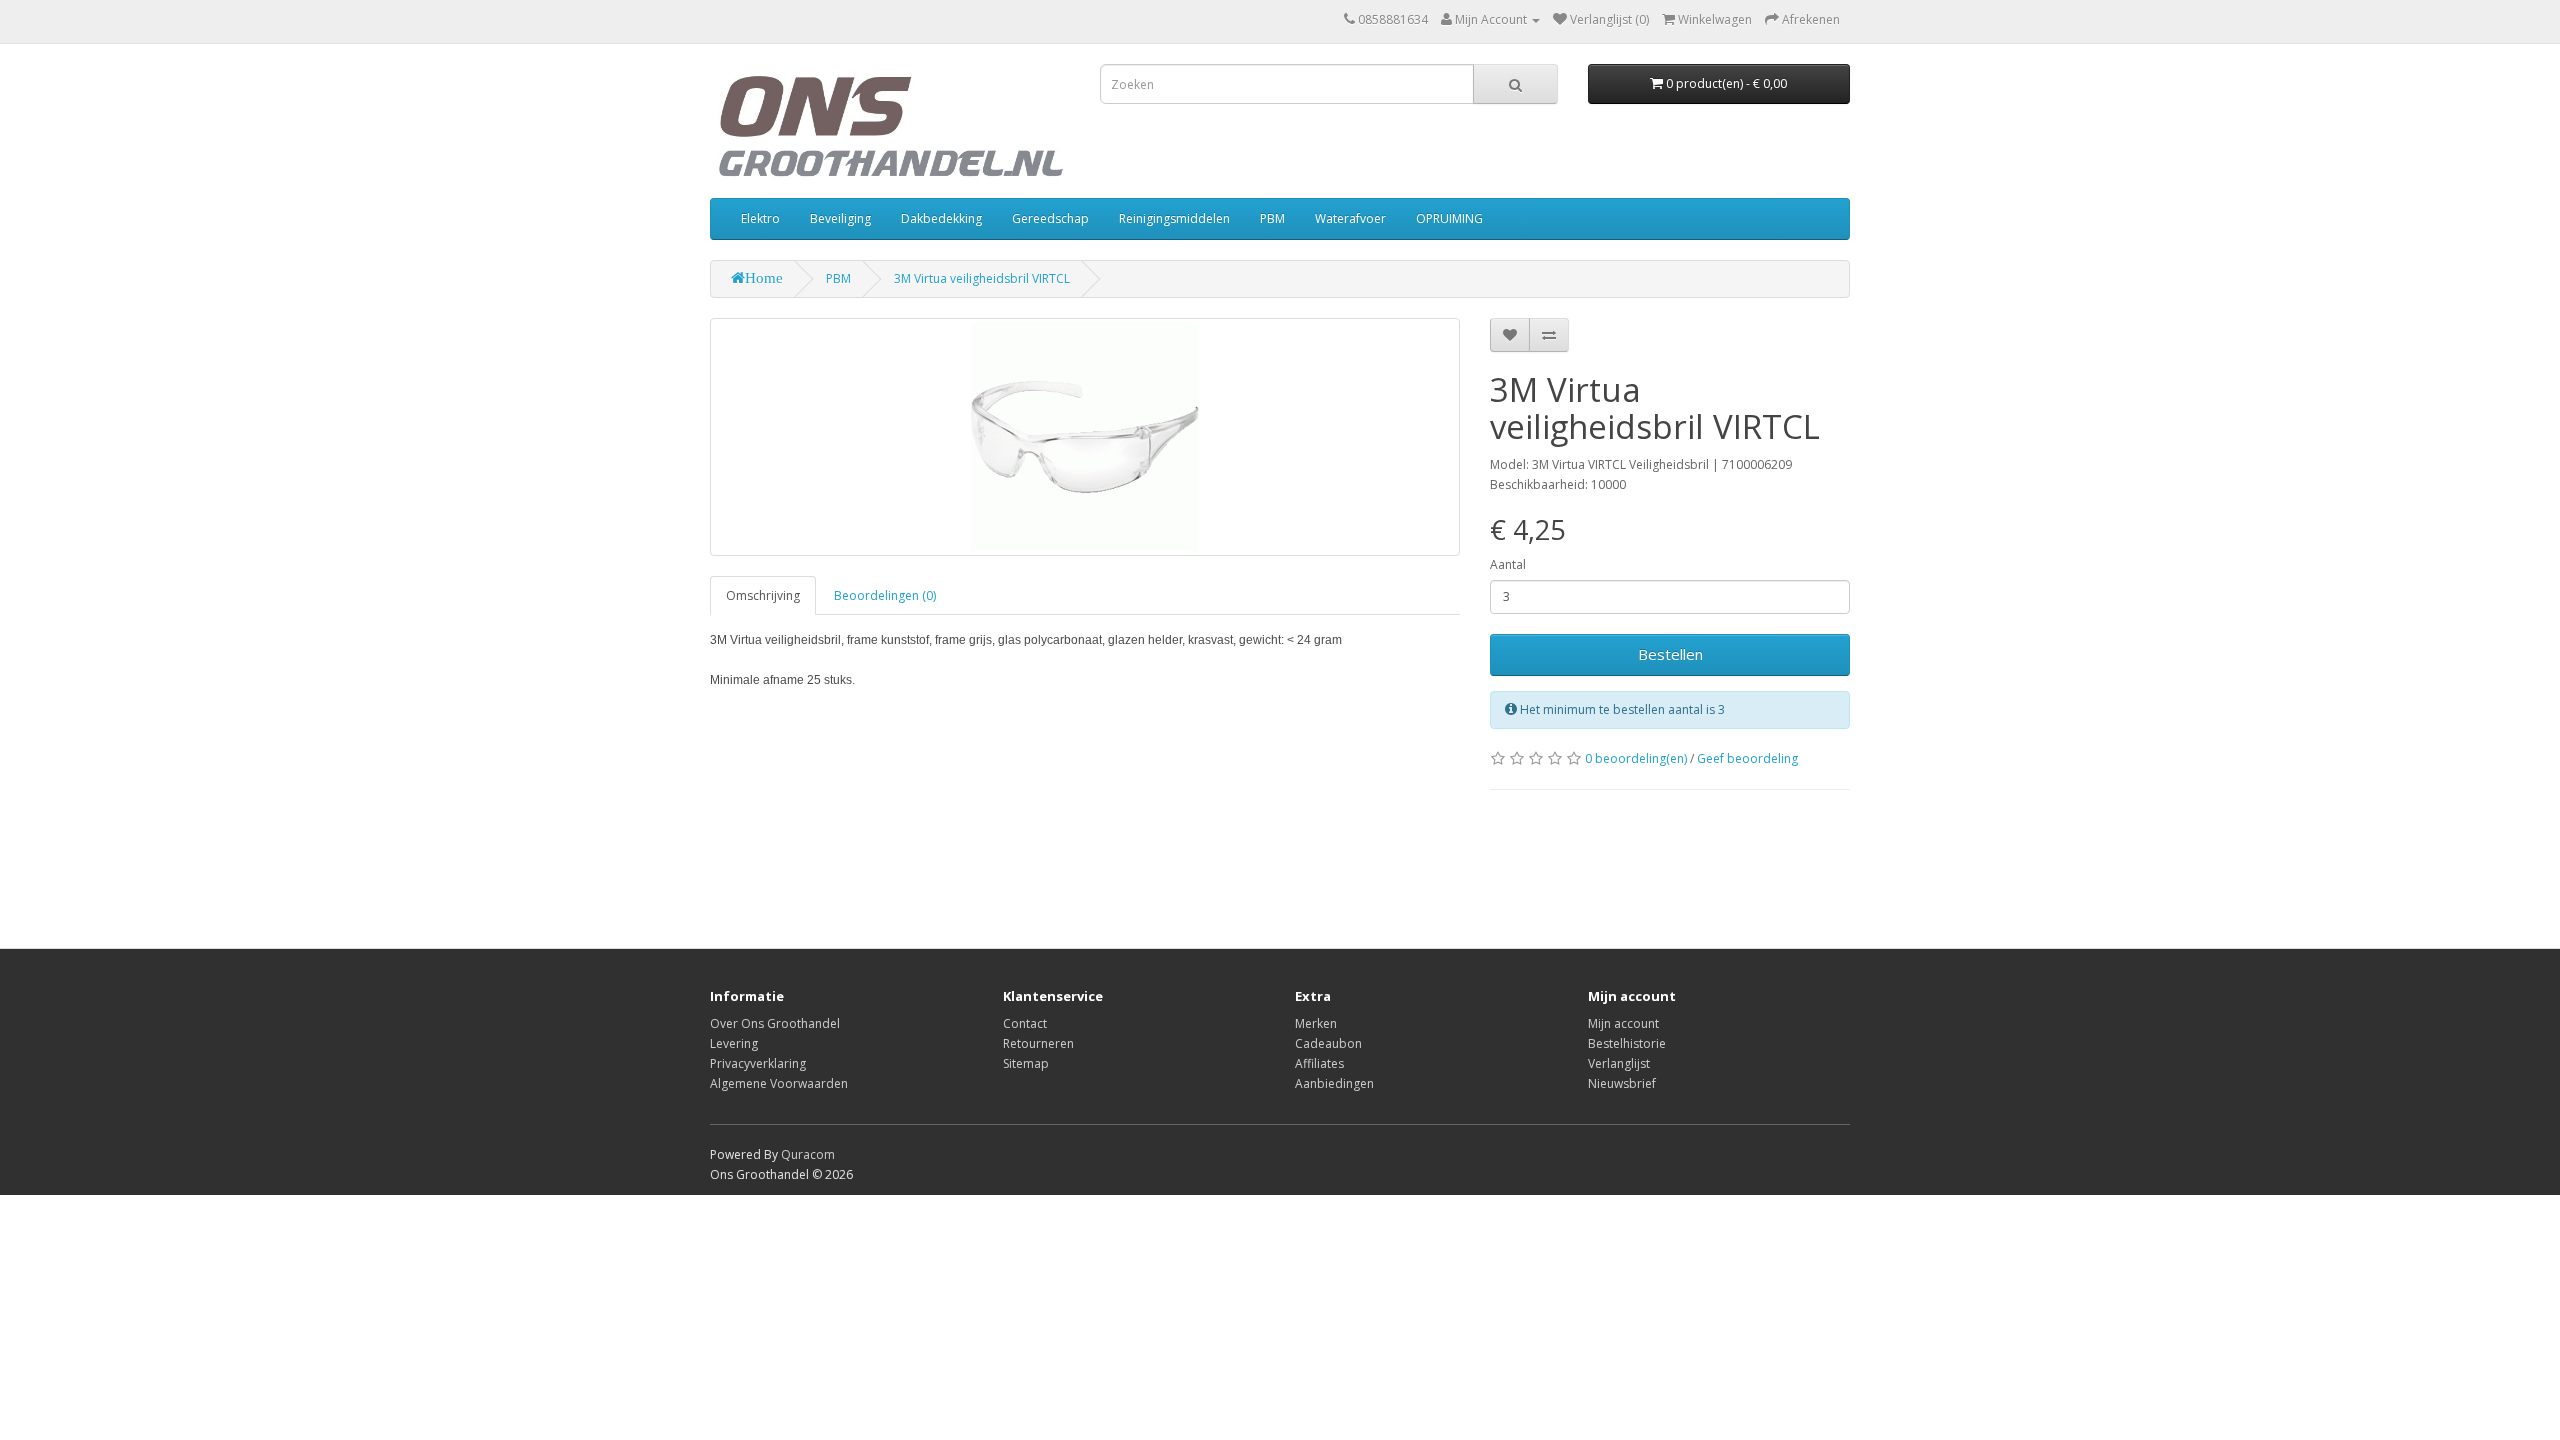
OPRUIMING (1449, 218)
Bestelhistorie (1627, 1043)
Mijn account (1623, 1023)
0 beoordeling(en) (1636, 758)
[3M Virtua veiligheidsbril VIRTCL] (1085, 437)
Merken (1316, 1023)
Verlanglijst (1619, 1063)
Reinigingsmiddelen (1174, 218)
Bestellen (1670, 654)
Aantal (1508, 564)
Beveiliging (840, 218)
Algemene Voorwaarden (779, 1083)
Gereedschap (1050, 218)
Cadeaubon (1328, 1043)
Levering (734, 1043)
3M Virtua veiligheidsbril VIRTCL (982, 278)
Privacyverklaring (758, 1063)
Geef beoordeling (1747, 758)
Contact (1025, 1023)
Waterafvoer (1350, 218)
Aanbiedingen (1334, 1083)
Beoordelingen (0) (885, 595)
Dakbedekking (941, 218)
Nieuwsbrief (1622, 1083)
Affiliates (1319, 1063)
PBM (1272, 218)
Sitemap (1026, 1063)
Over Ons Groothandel (775, 1023)
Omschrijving (763, 595)
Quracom (808, 1154)
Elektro (760, 218)
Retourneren (1038, 1043)
